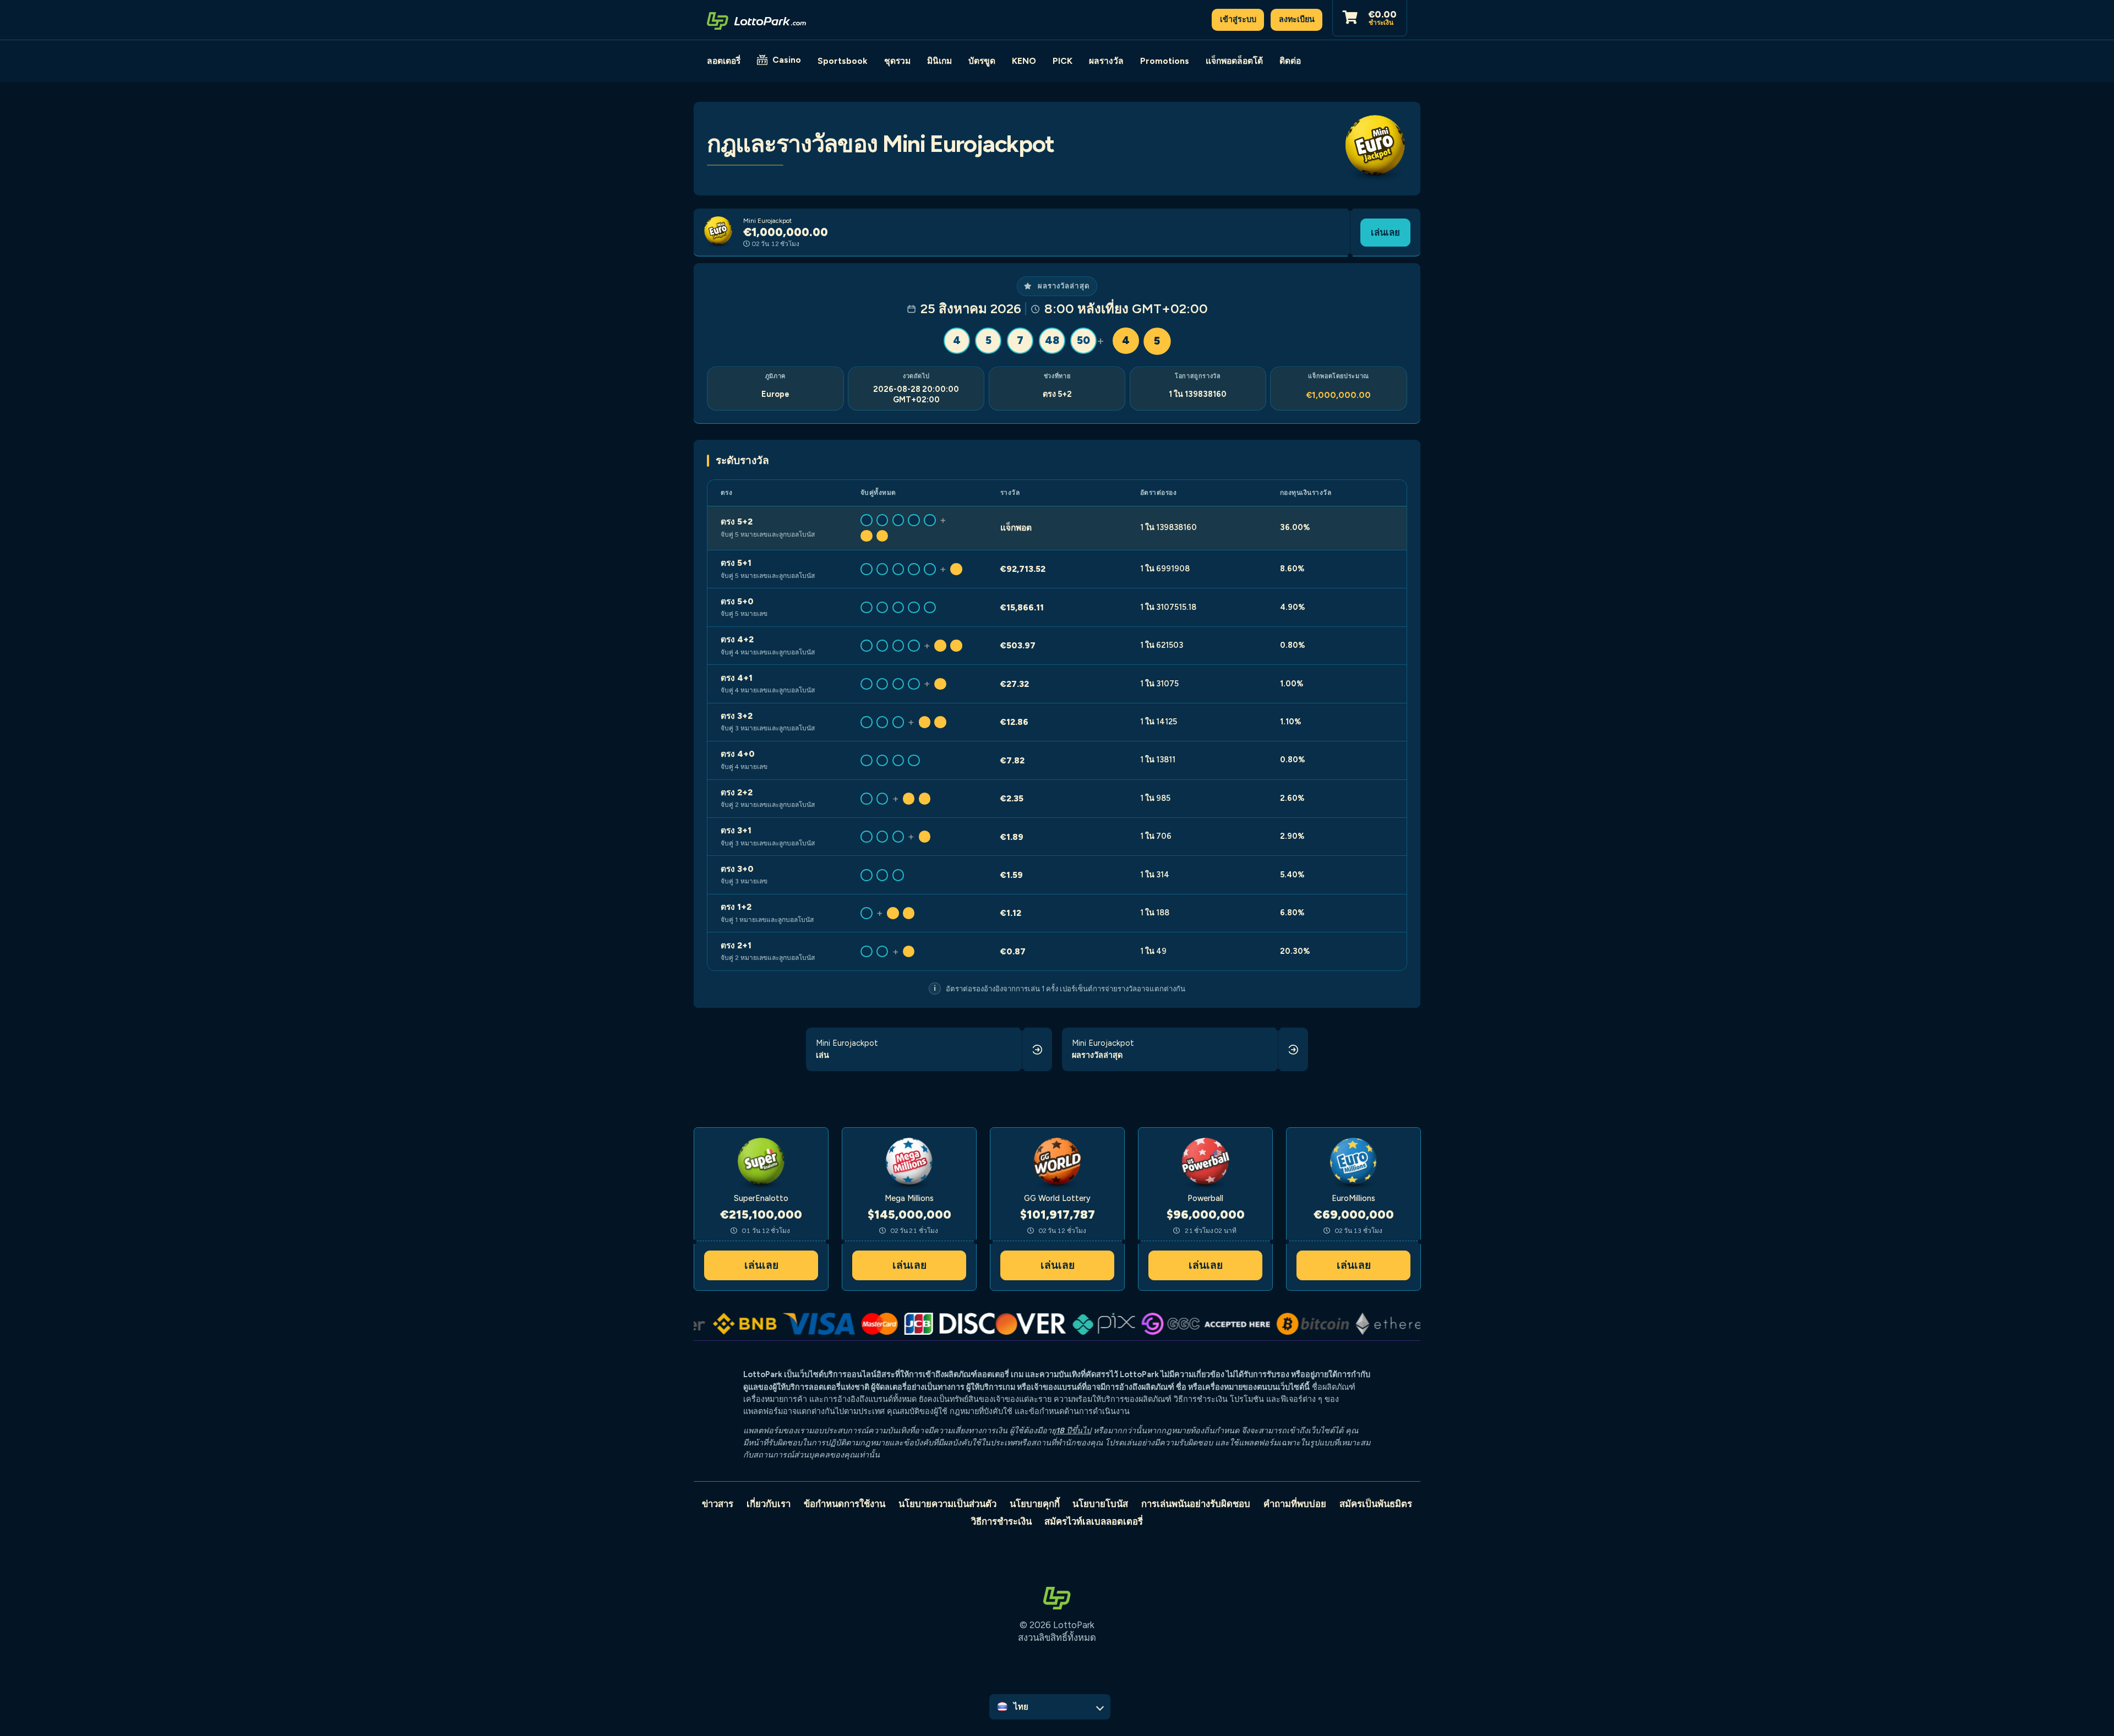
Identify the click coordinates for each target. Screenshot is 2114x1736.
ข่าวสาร (718, 1504)
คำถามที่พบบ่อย (1295, 1504)
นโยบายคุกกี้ (1035, 1504)
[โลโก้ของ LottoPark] (756, 20)
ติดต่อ (1290, 61)
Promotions (1165, 61)
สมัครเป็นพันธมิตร (1376, 1504)
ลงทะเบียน (1297, 19)
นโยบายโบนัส (1100, 1504)
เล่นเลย (1385, 232)
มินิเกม (939, 61)
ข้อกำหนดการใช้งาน (844, 1504)
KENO (1024, 61)
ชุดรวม (897, 61)
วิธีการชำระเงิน (1001, 1521)
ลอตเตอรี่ (724, 61)
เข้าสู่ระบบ (1238, 19)
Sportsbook (843, 61)
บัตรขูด (982, 61)
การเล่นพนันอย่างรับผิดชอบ (1196, 1504)
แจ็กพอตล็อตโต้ (1234, 61)
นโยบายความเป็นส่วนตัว (947, 1504)
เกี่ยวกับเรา (769, 1504)
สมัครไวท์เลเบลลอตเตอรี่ (1094, 1521)
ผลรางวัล (1106, 61)
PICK (1063, 61)
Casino (787, 60)
